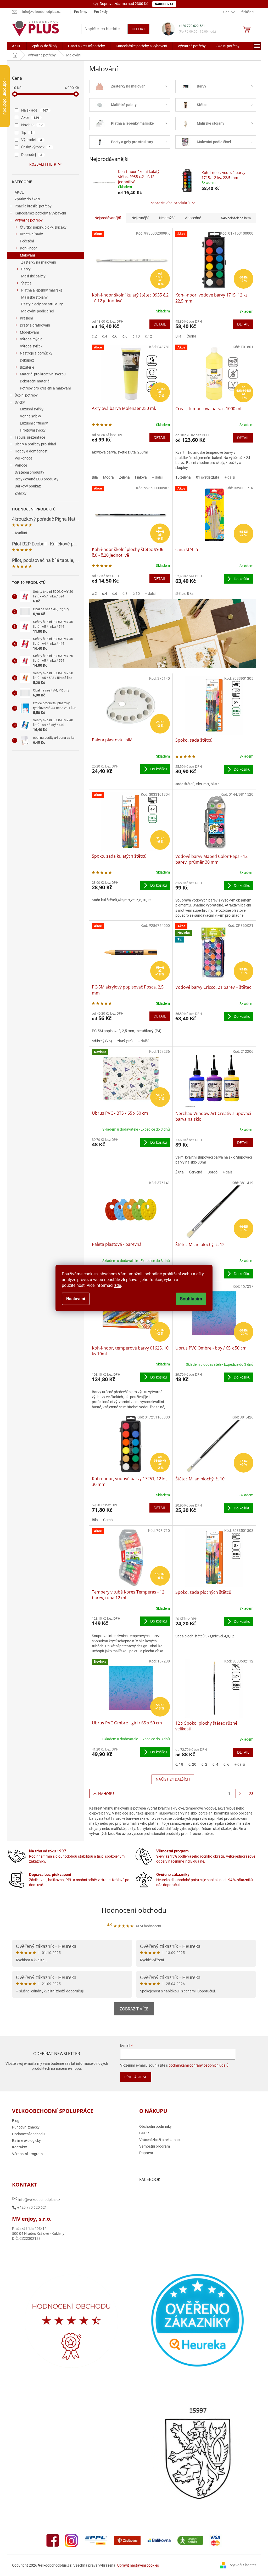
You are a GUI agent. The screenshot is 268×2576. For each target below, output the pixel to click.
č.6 (113, 336)
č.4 (103, 336)
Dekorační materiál (33, 381)
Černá (189, 336)
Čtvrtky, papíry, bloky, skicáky (41, 227)
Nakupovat (162, 4)
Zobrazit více (132, 2009)
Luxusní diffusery (32, 423)
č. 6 (224, 1764)
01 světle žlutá (206, 477)
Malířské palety (32, 276)
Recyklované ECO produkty (35, 479)
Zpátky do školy (26, 199)
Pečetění (25, 241)
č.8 (123, 336)
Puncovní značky (24, 2127)
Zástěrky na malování (37, 262)
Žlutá (177, 1172)
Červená (194, 1172)
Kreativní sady (30, 234)
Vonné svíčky (29, 416)
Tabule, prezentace (28, 437)
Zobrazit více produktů (168, 203)
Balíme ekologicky (25, 2141)
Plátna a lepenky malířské (40, 290)
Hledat (137, 29)
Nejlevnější (138, 218)
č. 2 (202, 1764)
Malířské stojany (33, 297)
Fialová (139, 477)
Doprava (144, 2153)
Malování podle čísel (36, 311)
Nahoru (104, 1793)
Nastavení (74, 1299)
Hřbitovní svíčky (31, 430)
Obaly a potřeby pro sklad (33, 444)
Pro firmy (79, 12)
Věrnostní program (26, 2154)
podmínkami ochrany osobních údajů (196, 2065)
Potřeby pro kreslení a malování (43, 388)
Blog (14, 2121)
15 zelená (181, 477)
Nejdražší (165, 218)
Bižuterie (25, 367)
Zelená (123, 477)
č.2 (93, 336)
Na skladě (33, 110)
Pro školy (99, 12)
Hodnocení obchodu (132, 1910)
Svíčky (18, 402)
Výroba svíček (29, 346)
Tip (25, 132)
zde (116, 1285)
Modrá (107, 477)
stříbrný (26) (100, 1041)
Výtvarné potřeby (27, 220)
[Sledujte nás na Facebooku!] (51, 2540)
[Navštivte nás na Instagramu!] (69, 2540)
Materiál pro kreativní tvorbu (41, 374)
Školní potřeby (24, 395)
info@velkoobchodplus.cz (34, 2199)
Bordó (210, 1172)
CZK (225, 12)
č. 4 (213, 1764)
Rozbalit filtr (41, 164)
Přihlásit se (133, 2077)
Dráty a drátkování (33, 325)
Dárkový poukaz (26, 486)
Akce (28, 118)
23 (249, 1794)
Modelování (27, 332)
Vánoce (19, 465)
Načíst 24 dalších (171, 1779)
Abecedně (191, 218)
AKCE (17, 192)
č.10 (134, 336)
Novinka (30, 125)
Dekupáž (25, 360)
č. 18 (177, 1764)
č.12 (147, 336)
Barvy (24, 269)
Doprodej (30, 155)
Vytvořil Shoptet (241, 2565)
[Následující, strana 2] (238, 1794)
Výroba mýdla (29, 339)
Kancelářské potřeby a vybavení (38, 213)
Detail (158, 324)
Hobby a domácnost (29, 451)
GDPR (142, 2133)
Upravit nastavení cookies (136, 2565)
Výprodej (30, 140)
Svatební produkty (28, 472)
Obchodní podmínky (154, 2126)
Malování (26, 255)
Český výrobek (34, 147)
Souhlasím (189, 1299)
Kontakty (18, 2147)
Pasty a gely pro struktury (40, 304)
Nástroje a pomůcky (34, 353)
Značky (19, 493)
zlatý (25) (123, 1041)
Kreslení (24, 318)
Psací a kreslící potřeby (31, 206)
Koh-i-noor (27, 248)
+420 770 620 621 (190, 26)
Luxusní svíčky (30, 409)
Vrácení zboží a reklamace (158, 2140)
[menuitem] (15, 46)
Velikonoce (22, 458)
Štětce (24, 283)
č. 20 (190, 1764)
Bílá (176, 336)
